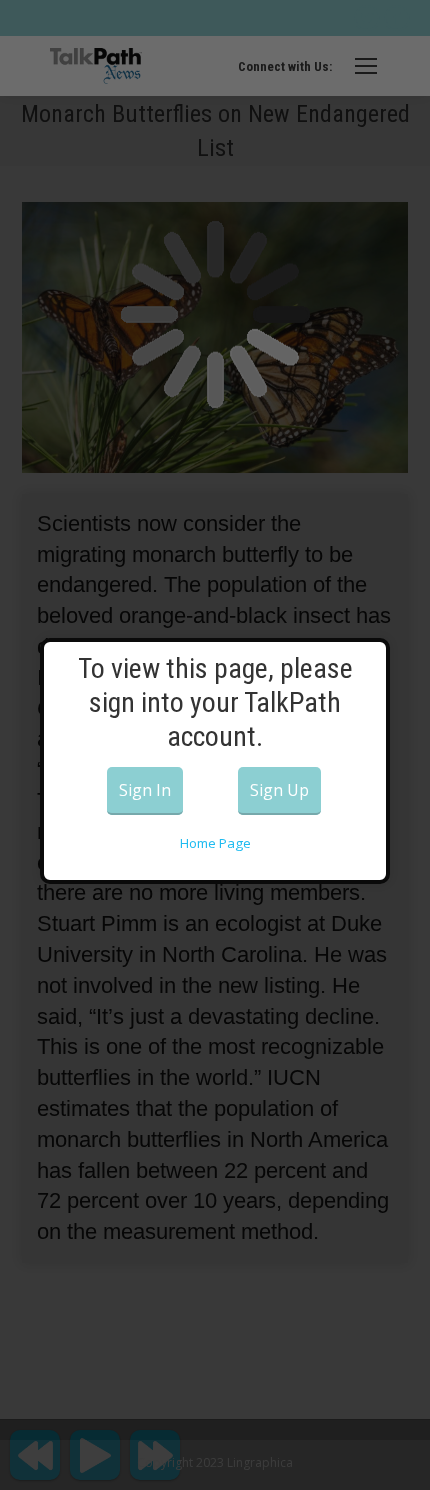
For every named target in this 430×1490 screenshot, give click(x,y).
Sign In (145, 790)
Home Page (215, 843)
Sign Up (279, 790)
